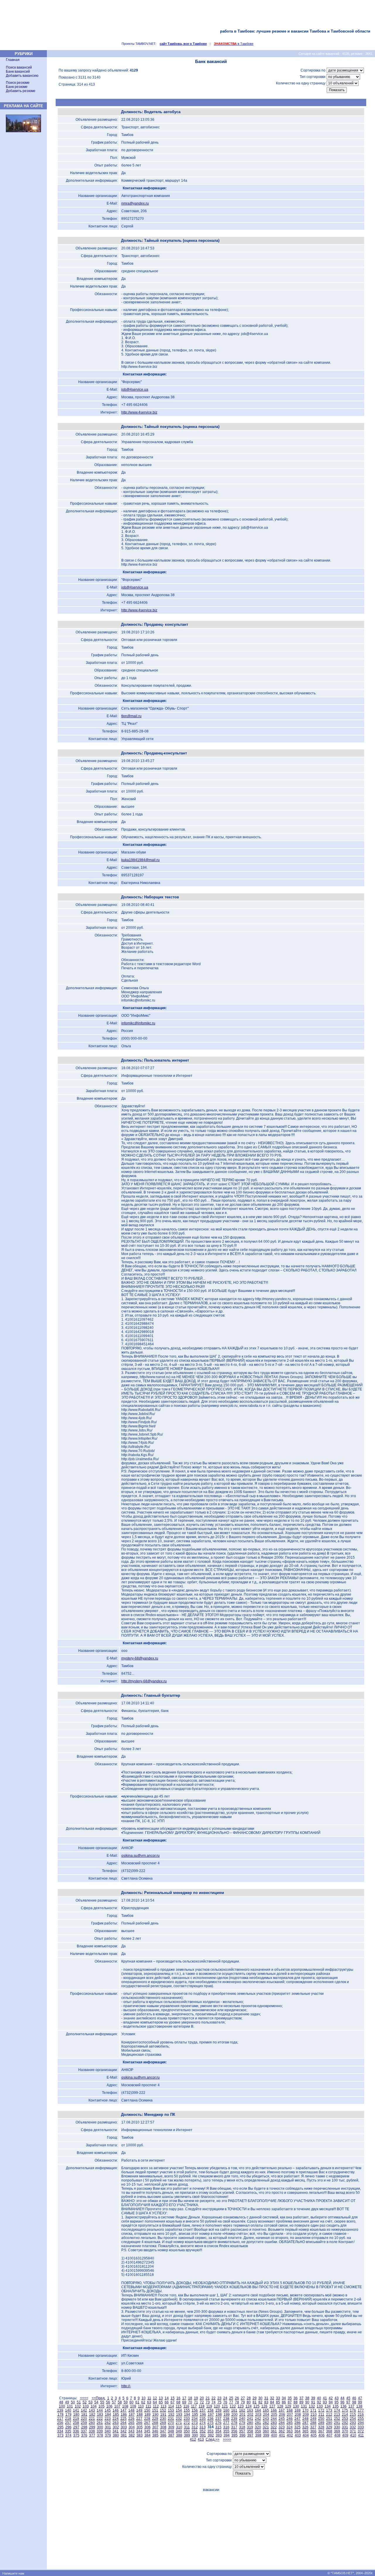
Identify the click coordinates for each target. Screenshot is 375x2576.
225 (123, 2419)
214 (345, 2415)
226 (131, 2419)
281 (258, 2423)
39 (313, 2398)
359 (258, 2431)
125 (256, 2406)
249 (313, 2419)
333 (361, 2427)
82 (260, 2402)
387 (171, 2435)
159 (218, 2410)
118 (202, 2406)
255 (361, 2419)
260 (92, 2423)
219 (76, 2419)
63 (149, 2402)
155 (187, 2410)
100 (62, 2406)
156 (195, 2410)
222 (100, 2419)
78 (237, 2402)
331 (345, 2427)
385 (155, 2435)
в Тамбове (234, 44)
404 (306, 2435)
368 (329, 2431)
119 (209, 2406)
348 (171, 2431)
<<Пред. (99, 2398)
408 (337, 2435)
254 (353, 2419)
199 (227, 2415)
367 (321, 2431)
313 (203, 2427)
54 (96, 2402)
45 (348, 2398)
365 (305, 2431)
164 (258, 2410)
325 (298, 2427)
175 (345, 2410)
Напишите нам (13, 2573)
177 (361, 2410)
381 (124, 2435)
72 (202, 2402)
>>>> (227, 2439)
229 (155, 2419)
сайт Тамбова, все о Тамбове (183, 44)
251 (329, 2419)
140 (68, 2410)
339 (100, 2431)
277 (226, 2423)
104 (94, 2406)
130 (296, 2406)
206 (282, 2415)
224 (116, 2419)
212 (329, 2415)
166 (274, 2410)
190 (155, 2415)
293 (353, 2423)
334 (60, 2431)
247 (298, 2419)
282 (266, 2423)
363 (290, 2431)
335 (68, 2431)
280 (250, 2423)
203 (258, 2415)
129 (288, 2406)
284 (282, 2423)
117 (194, 2406)
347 (163, 2431)
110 (141, 2406)
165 (266, 2410)
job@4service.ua (135, 390)
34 (284, 2398)
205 (274, 2415)
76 (225, 2402)
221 (92, 2419)
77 (231, 2402)
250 (321, 2419)
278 (234, 2423)
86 (284, 2402)
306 (148, 2427)
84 (272, 2402)
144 (100, 2410)
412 (193, 2439)
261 (100, 2423)
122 (233, 2406)
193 (179, 2415)
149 (139, 2410)
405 (314, 2435)
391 (203, 2435)
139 (60, 2410)
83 (266, 2402)
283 (274, 2423)
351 (195, 2431)
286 (298, 2423)
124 (249, 2406)
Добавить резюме (21, 91)
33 (278, 2398)
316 (226, 2427)
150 (147, 2410)
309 (171, 2427)
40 (319, 2398)
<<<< (84, 2398)
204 (266, 2415)
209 (306, 2415)
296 (68, 2427)
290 (329, 2423)
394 (227, 2435)
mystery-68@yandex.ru (140, 1658)
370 (345, 2431)
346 (155, 2431)
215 (353, 2415)
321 (266, 2427)
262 (108, 2423)
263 (116, 2423)
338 (92, 2431)
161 (234, 2410)
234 (195, 2419)
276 (218, 2423)
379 (108, 2435)
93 (325, 2402)
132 (312, 2406)
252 (337, 2419)
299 (92, 2427)
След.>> (213, 2439)
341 (116, 2431)
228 (147, 2419)
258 (76, 2423)
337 (84, 2431)
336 (76, 2431)
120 (217, 2406)
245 (282, 2419)
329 (329, 2427)
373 (60, 2435)
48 (61, 2402)
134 (328, 2406)
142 (84, 2410)
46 (354, 2398)
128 (280, 2406)
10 (144, 2398)
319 (250, 2427)
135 (336, 2406)
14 (167, 2398)
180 (76, 2415)
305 (140, 2427)
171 (313, 2410)
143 (92, 2410)
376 (84, 2435)
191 (163, 2415)
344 (139, 2431)
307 (155, 2427)
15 (173, 2398)
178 (60, 2415)
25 (231, 2398)
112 (156, 2406)
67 (173, 2402)
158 (210, 2410)
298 (84, 2427)
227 (139, 2419)
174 (337, 2410)
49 (67, 2402)
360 (266, 2431)
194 (187, 2415)
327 (313, 2427)
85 (278, 2402)
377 (92, 2435)
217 (60, 2419)
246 (290, 2419)
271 (179, 2423)
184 (108, 2415)
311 (187, 2427)
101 (70, 2406)
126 (264, 2406)
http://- (126, 2386)
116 (186, 2406)
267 (147, 2423)
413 (201, 2439)
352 (203, 2431)
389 (187, 2435)
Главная (13, 60)
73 (208, 2402)
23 (219, 2398)
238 (226, 2419)
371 (353, 2431)
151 (155, 2410)
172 (321, 2410)
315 (218, 2427)
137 (351, 2406)
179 (68, 2415)
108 (125, 2406)
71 (196, 2402)
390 (195, 2435)
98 (354, 2402)
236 (210, 2419)
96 (342, 2402)
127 (272, 2406)
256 (60, 2423)
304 (132, 2427)
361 (274, 2431)
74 (214, 2402)
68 (178, 2402)
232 (179, 2419)
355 (226, 2431)
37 (301, 2398)
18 (190, 2398)
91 (313, 2402)
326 (305, 2427)
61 (137, 2402)
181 (84, 2415)
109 (133, 2406)
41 (325, 2398)
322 (274, 2427)
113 (163, 2406)
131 (304, 2406)
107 (117, 2406)
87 (290, 2402)
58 (120, 2402)
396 (242, 2435)
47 (360, 2398)
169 (298, 2410)
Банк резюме (17, 87)
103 (86, 2406)
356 (234, 2431)
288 (313, 2423)
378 (100, 2435)
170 (305, 2410)
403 (298, 2435)
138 (359, 2406)
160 (226, 2410)
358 (250, 2431)
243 (266, 2419)
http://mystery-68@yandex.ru (144, 1681)
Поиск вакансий (19, 67)
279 (242, 2423)
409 (345, 2435)
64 (155, 2402)
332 (353, 2427)
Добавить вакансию (22, 76)
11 (149, 2398)
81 (255, 2402)
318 (242, 2427)
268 (155, 2423)
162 (242, 2410)
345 (147, 2431)
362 (282, 2431)
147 (123, 2410)
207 (290, 2415)
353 (210, 2431)
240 (242, 2419)
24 (225, 2398)
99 (360, 2402)
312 (195, 2427)
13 (161, 2398)
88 (296, 2402)
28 (249, 2398)
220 (84, 2419)
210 (314, 2415)
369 (337, 2431)
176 (353, 2410)
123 (241, 2406)
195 (195, 2415)
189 (148, 2415)
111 (148, 2406)
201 (242, 2415)
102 (78, 2406)
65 (161, 2402)
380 (116, 2435)
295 (60, 2427)
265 (131, 2423)
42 (331, 2398)
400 (274, 2435)
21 (208, 2398)
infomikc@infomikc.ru (138, 1023)
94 (331, 2402)
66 (167, 2402)
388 (179, 2435)
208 (298, 2415)
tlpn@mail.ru (131, 716)
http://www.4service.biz (139, 412)
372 (361, 2431)
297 (76, 2427)
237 (218, 2419)
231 (171, 2419)
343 (131, 2431)
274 (203, 2423)
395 (235, 2435)
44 (342, 2398)
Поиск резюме (18, 83)
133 (320, 2406)
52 (85, 2402)
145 (108, 2410)
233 (187, 2419)
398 (258, 2435)
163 (250, 2410)
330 (337, 2427)
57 (114, 2402)
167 (282, 2410)
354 (218, 2431)
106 (109, 2406)
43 (337, 2398)
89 (301, 2402)
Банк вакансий (18, 72)
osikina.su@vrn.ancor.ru (140, 1856)
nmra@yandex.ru (135, 203)
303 (124, 2427)
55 (102, 2402)
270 (171, 2423)
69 (184, 2402)
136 (344, 2406)
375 (76, 2435)
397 (250, 2435)
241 (250, 2419)
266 (139, 2423)
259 (84, 2423)
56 (108, 2402)
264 (123, 2423)
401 (282, 2435)
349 (179, 2431)
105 (102, 2406)
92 (319, 2402)
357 (242, 2431)
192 (171, 2415)
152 (163, 2410)
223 (108, 2419)
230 (163, 2419)
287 (305, 2423)
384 (148, 2435)
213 (337, 2415)
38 (307, 2398)
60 (132, 2402)
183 (100, 2415)
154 (179, 2410)
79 (243, 2402)
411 (361, 2435)
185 (116, 2415)
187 (132, 2415)
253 (345, 2419)
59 (126, 2402)
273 (195, 2423)
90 (307, 2402)
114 (171, 2406)
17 (184, 2398)
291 (337, 2423)
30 (260, 2398)
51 (79, 2402)
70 (190, 2402)
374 (68, 2435)
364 (298, 2431)
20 (202, 2398)
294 (361, 2423)
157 (203, 2410)
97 (348, 2402)
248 (305, 2419)
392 (211, 2435)
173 (329, 2410)
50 (73, 2402)
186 (124, 2415)
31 (266, 2398)
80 (249, 2402)
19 (196, 2398)
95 (337, 2402)
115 (179, 2406)
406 (322, 2435)
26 (237, 2398)
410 (353, 2435)
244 (274, 2419)
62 (143, 2402)
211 (321, 2415)
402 (290, 2435)
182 (92, 2415)
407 (329, 2435)
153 (171, 2410)
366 (313, 2431)
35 (290, 2398)
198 (219, 2415)
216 (361, 2415)
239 (234, 2419)
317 (234, 2427)
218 (68, 2419)
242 (258, 2419)
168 (290, 2410)
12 (155, 2398)
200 (235, 2415)
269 (163, 2423)
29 (255, 2398)
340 (108, 2431)
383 (140, 2435)
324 (290, 2427)
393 (219, 2435)
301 (108, 2427)
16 (178, 2398)
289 (321, 2423)
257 (68, 2423)
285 (290, 2423)
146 (116, 2410)
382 (132, 2435)
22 (214, 2398)
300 (100, 2427)
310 (179, 2427)
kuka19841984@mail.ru (140, 860)
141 (76, 2410)
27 (243, 2398)
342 (123, 2431)
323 (282, 2427)
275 (210, 2423)
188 (140, 2415)
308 (163, 2427)
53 (91, 2402)
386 (163, 2435)
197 (211, 2415)
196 (203, 2415)
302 (116, 2427)
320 (258, 2427)
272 (187, 2423)
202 (250, 2415)
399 (266, 2435)
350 (187, 2431)
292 (345, 2423)
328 (321, 2427)
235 (203, 2419)
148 (131, 2410)
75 (219, 2402)
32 (272, 2398)
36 (296, 2398)
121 (225, 2406)
